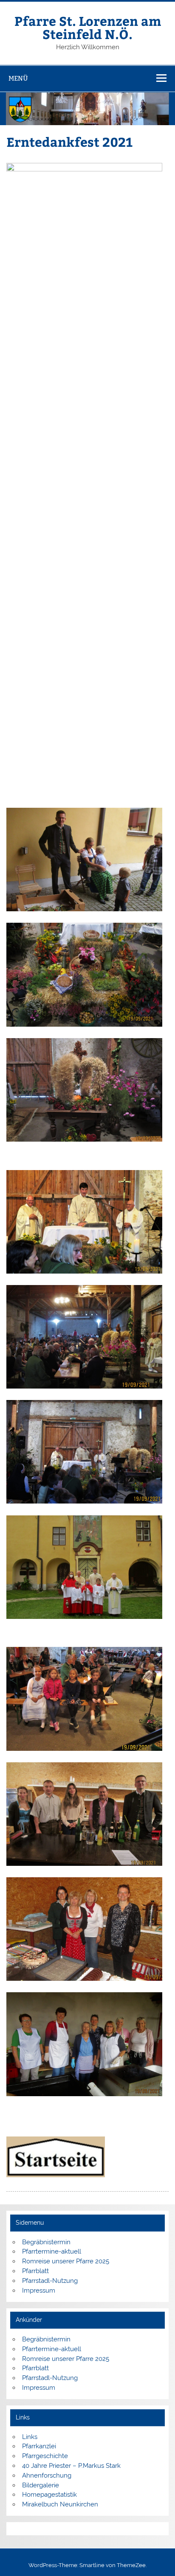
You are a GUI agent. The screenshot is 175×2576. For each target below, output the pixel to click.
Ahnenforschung (47, 2475)
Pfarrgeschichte (45, 2456)
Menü (18, 78)
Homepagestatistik (49, 2495)
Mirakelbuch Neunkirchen (60, 2504)
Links (30, 2437)
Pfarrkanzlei (39, 2446)
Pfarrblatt (35, 2271)
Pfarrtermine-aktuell (52, 2251)
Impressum (39, 2290)
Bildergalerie (41, 2485)
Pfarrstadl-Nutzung (50, 2281)
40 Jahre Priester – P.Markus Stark (71, 2466)
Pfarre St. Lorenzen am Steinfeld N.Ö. (88, 27)
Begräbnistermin (46, 2242)
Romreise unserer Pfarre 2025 (66, 2261)
